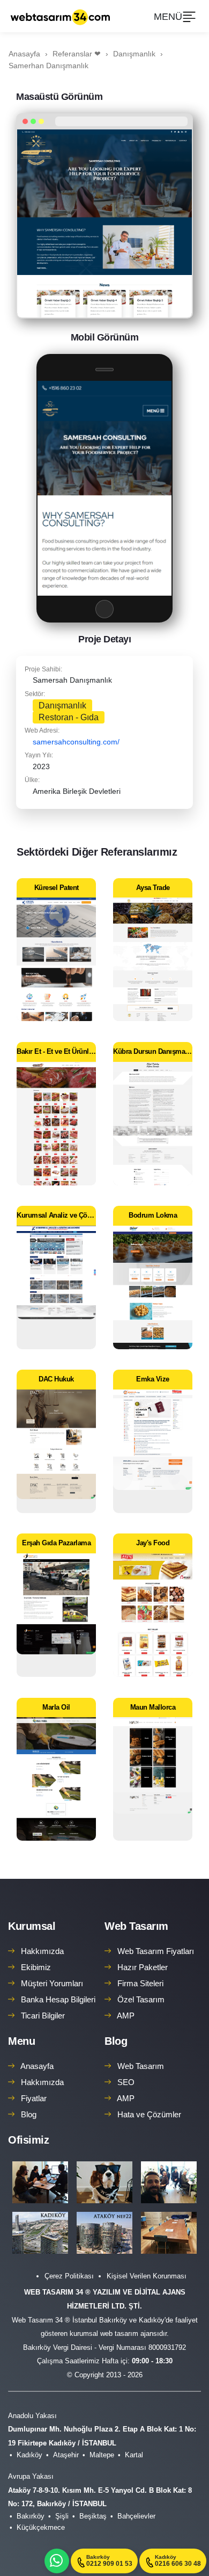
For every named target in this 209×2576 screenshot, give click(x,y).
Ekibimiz (36, 1967)
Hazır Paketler (143, 1967)
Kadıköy (29, 2455)
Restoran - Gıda (69, 717)
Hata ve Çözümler (149, 2114)
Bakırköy (31, 2516)
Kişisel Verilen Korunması (147, 2276)
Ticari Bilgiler (43, 2016)
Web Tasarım (136, 1926)
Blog (29, 2114)
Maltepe (102, 2455)
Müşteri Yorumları (52, 1983)
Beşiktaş (93, 2516)
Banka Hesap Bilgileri (58, 1999)
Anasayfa (37, 2066)
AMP (126, 2016)
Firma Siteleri (140, 1983)
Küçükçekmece (41, 2527)
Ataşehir (66, 2455)
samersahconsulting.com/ (76, 742)
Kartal (134, 2455)
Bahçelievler (136, 2516)
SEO (126, 2082)
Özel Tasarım (141, 1999)
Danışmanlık (62, 705)
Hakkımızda (42, 1951)
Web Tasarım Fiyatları (156, 1951)
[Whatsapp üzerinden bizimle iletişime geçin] (57, 2561)
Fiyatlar (34, 2098)
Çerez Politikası (69, 2276)
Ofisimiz (28, 2140)
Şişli (62, 2516)
